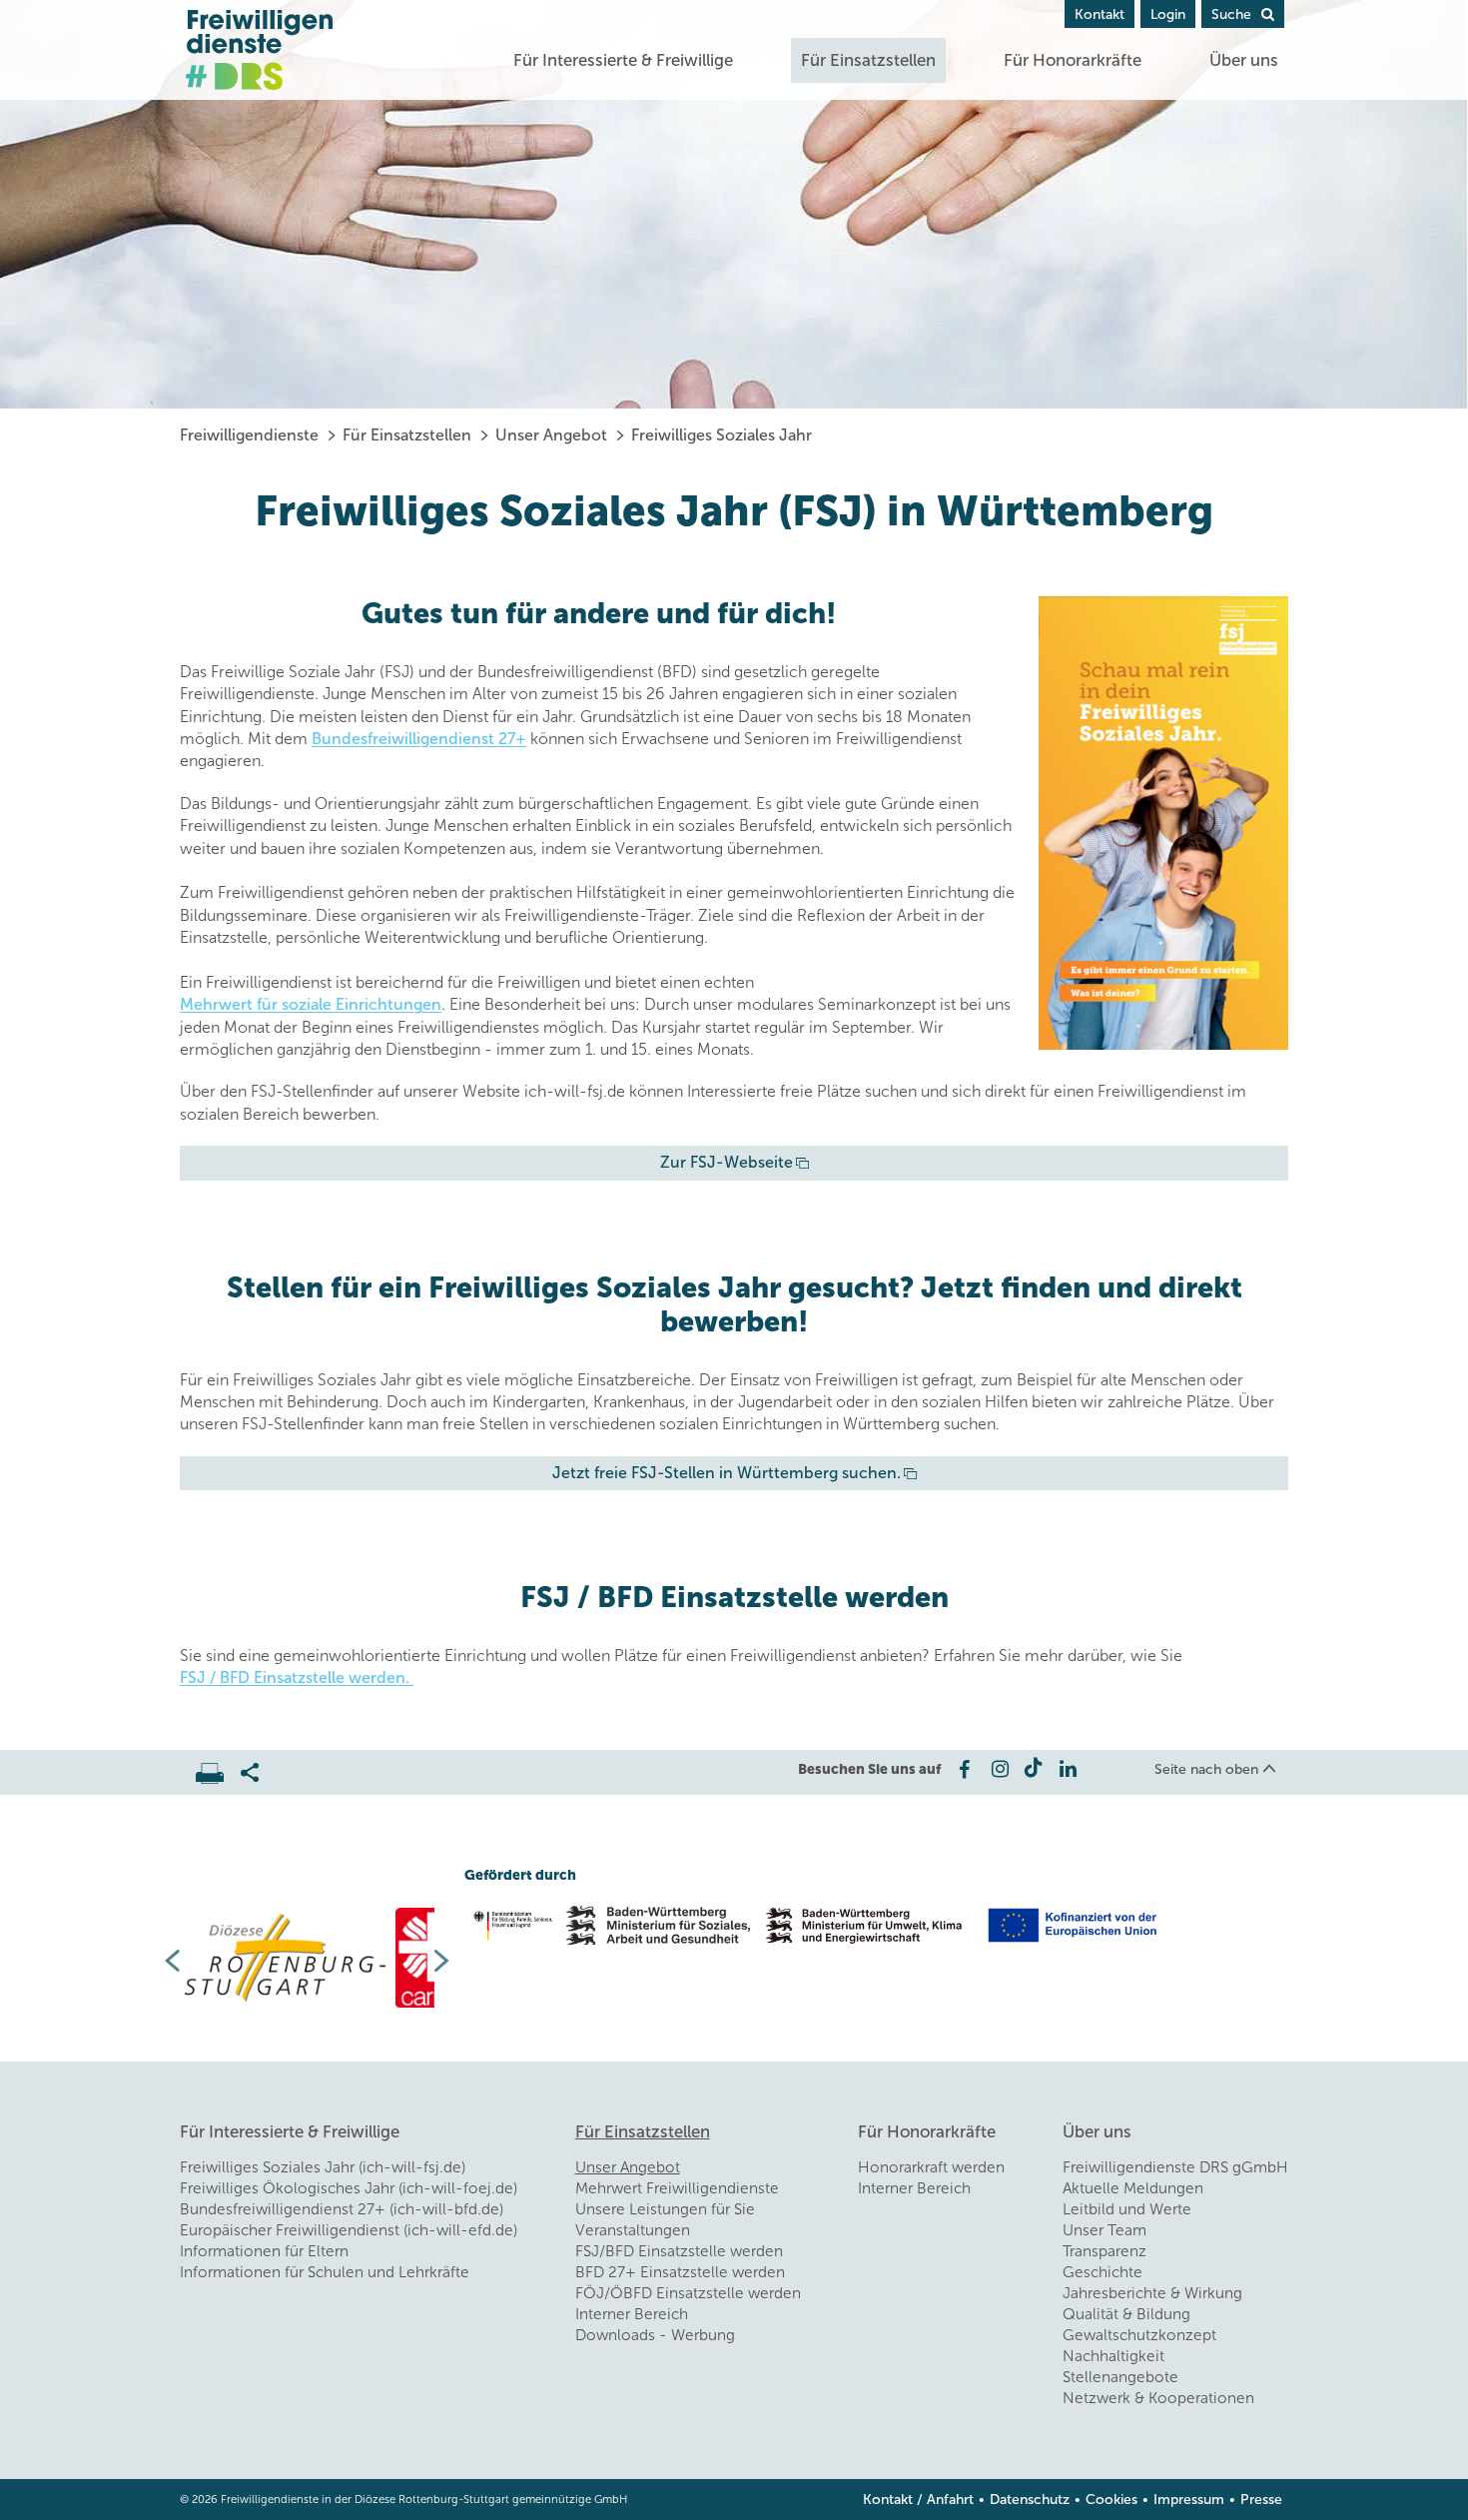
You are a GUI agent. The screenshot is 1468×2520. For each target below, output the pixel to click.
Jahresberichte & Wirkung (1152, 2293)
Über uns (1244, 60)
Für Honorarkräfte (1073, 60)
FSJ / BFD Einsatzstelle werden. (297, 1678)
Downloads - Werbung (655, 2335)
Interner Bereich (632, 2314)
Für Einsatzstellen (868, 60)
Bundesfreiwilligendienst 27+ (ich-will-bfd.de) (342, 2209)
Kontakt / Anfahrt (918, 2500)
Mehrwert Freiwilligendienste (677, 2188)
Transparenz (1104, 2251)
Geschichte (1102, 2272)
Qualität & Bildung (1126, 2314)
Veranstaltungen (633, 2230)
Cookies (1111, 2500)
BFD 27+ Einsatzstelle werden (680, 2272)
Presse (1261, 2500)
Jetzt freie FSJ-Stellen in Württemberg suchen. (727, 1473)
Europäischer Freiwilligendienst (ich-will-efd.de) (349, 2230)
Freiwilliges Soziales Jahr (722, 435)
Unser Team (1104, 2230)
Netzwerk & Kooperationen (1158, 2398)
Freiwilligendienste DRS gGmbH (1175, 2167)
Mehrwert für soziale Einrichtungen (311, 1004)
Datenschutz (1030, 2500)
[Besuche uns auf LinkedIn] (1068, 1769)
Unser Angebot (551, 435)
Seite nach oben (1206, 1769)
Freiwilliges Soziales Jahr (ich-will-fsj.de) (323, 2167)
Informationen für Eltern (264, 2251)
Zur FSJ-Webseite (727, 1162)
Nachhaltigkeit (1113, 2356)
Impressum (1189, 2500)
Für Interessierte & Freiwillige (623, 60)
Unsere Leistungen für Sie (665, 2209)
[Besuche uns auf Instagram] (998, 1769)
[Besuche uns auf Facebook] (963, 1769)
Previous (165, 1961)
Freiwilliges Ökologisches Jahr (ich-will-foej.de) (349, 2188)
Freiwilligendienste (249, 435)
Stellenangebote (1120, 2377)
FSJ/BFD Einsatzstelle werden (679, 2251)
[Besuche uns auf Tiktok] (1033, 1769)
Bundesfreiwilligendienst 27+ (419, 739)
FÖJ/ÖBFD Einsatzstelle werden (688, 2293)
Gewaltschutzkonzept (1139, 2335)
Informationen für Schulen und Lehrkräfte (325, 2272)
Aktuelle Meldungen (1133, 2188)
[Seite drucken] (218, 1768)
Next (449, 1961)
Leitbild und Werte (1127, 2209)
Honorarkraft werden (931, 2167)
